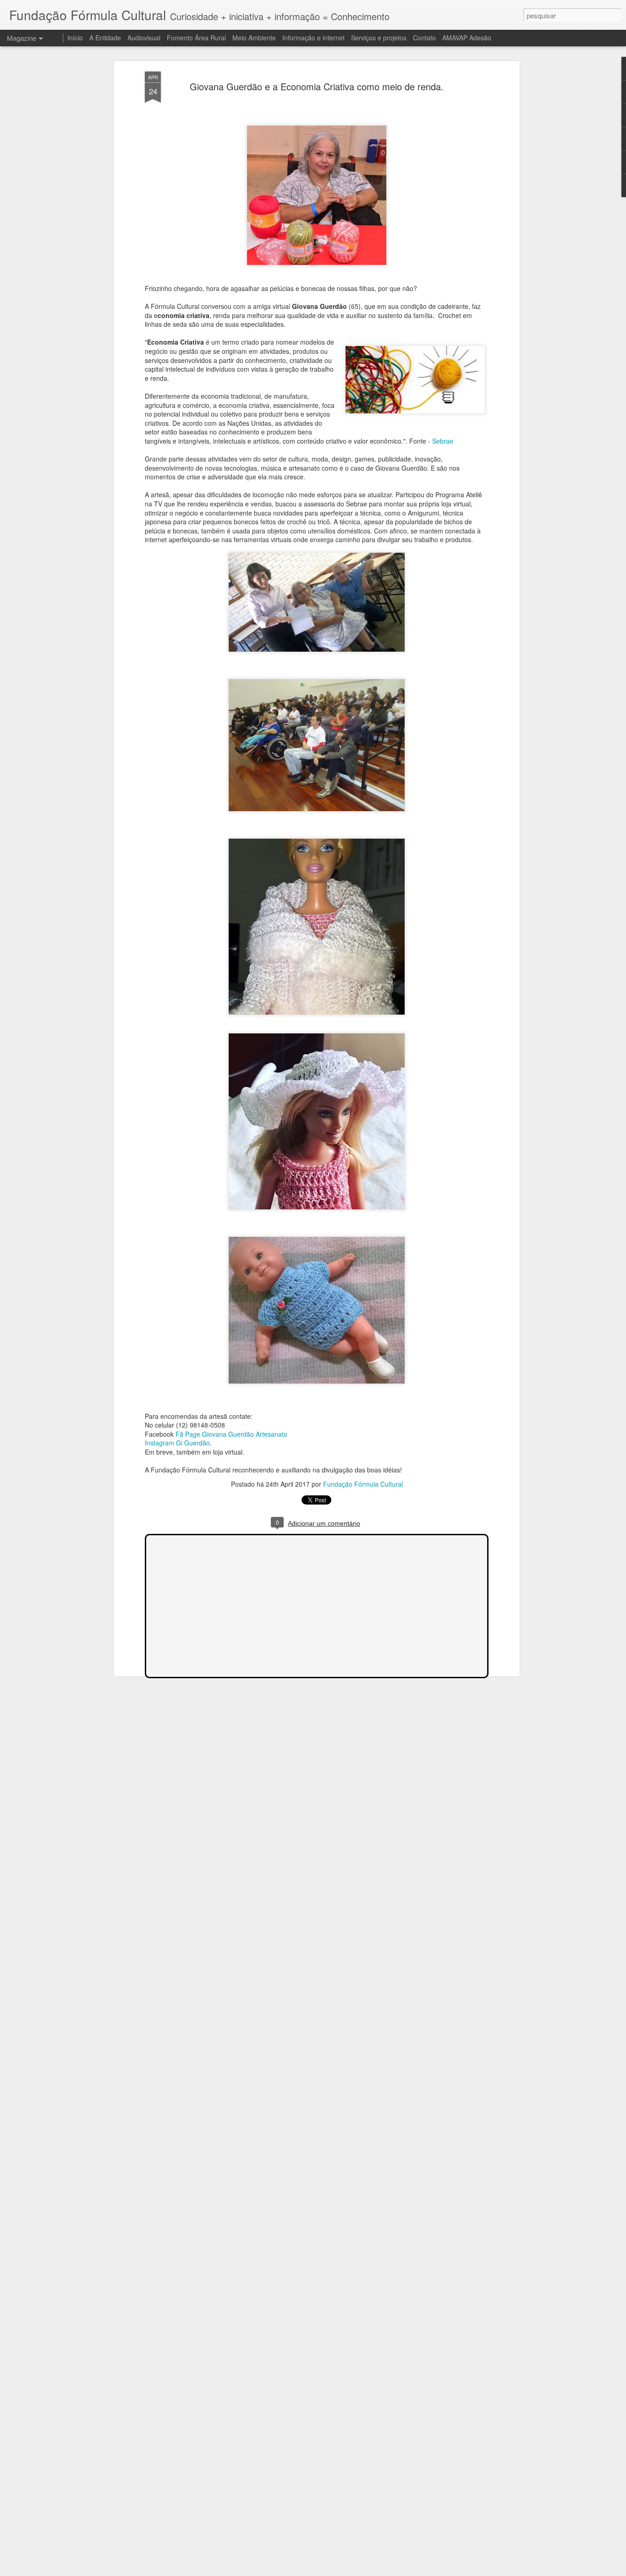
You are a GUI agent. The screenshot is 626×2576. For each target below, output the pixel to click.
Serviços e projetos (379, 38)
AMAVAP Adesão (467, 38)
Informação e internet (313, 38)
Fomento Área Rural (196, 38)
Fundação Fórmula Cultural (363, 1484)
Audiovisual (144, 38)
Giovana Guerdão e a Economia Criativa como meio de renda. (317, 86)
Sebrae (443, 441)
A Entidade (105, 38)
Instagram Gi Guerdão (177, 1443)
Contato (424, 38)
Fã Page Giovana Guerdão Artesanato (231, 1434)
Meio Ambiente (254, 38)
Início (75, 38)
